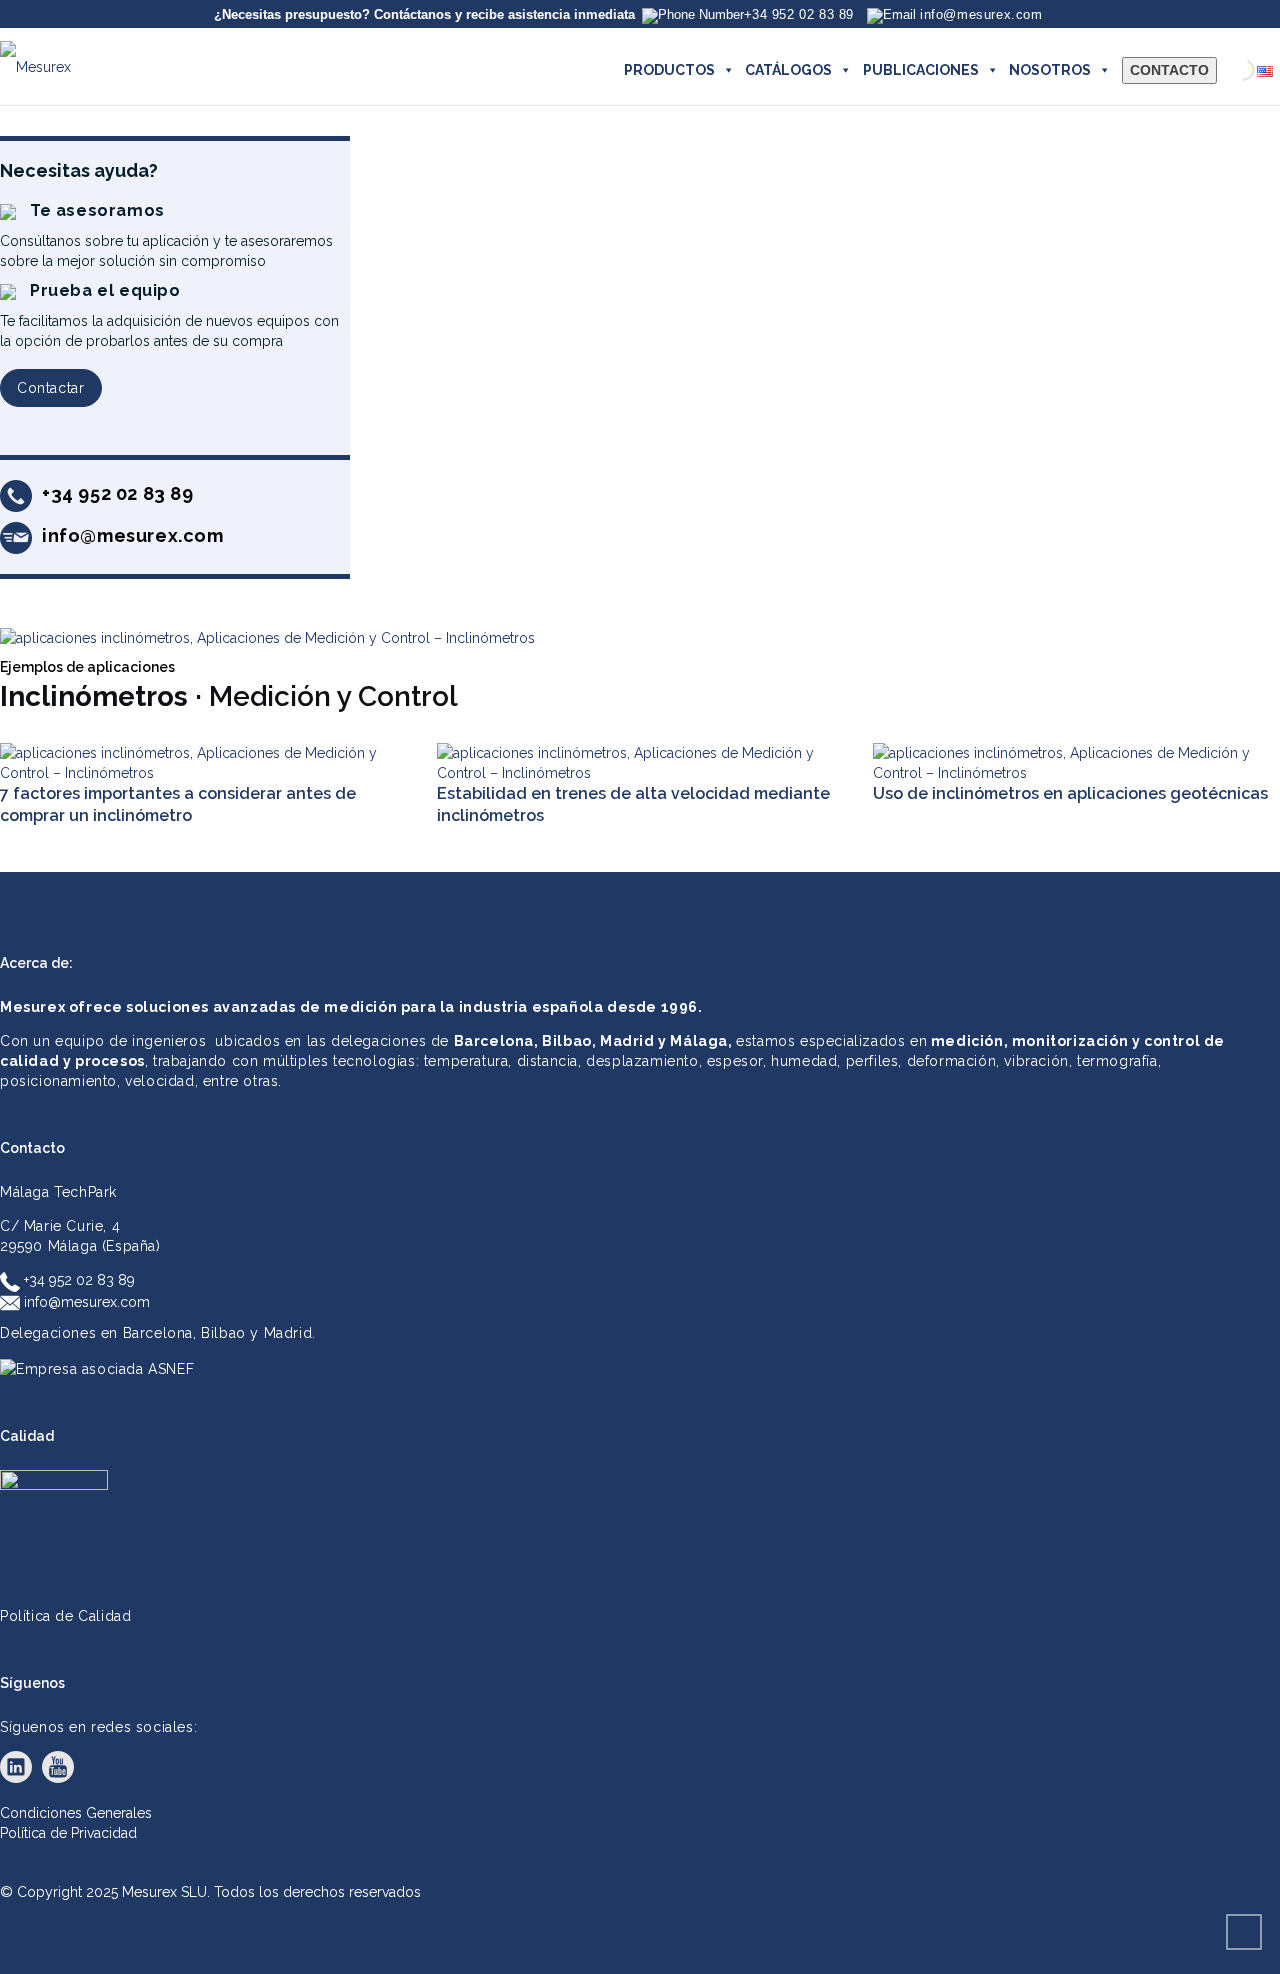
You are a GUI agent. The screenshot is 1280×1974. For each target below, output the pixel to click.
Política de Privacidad (68, 1833)
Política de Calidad (65, 1616)
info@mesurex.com (85, 1302)
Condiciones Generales (76, 1813)
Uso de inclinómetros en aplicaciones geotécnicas (1070, 793)
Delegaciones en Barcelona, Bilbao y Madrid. (158, 1333)
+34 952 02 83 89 (77, 1280)
